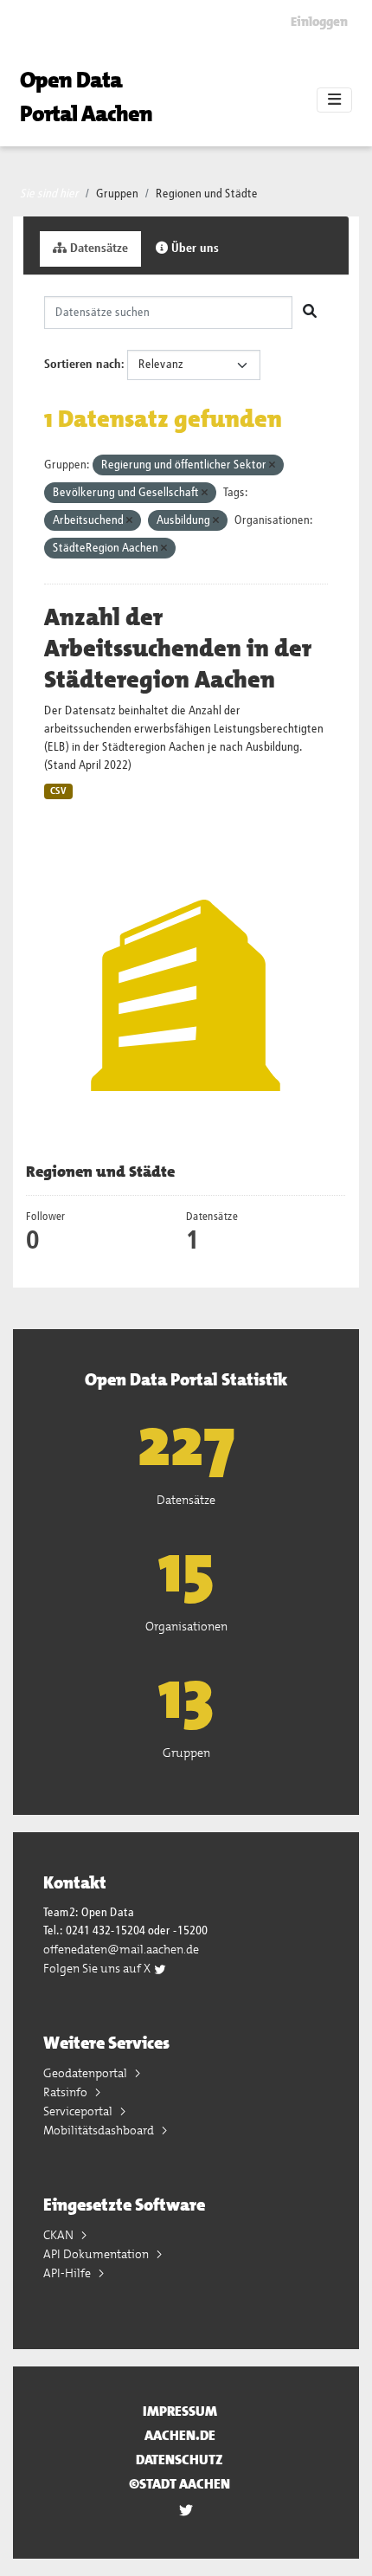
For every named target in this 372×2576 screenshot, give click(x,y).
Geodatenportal (87, 2073)
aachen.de (180, 2435)
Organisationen (186, 1626)
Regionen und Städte (207, 194)
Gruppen (117, 194)
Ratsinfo (67, 2092)
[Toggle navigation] (334, 100)
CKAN (60, 2235)
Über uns (193, 249)
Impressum (180, 2411)
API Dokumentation (97, 2254)
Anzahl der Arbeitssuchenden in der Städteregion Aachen (178, 649)
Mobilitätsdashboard (100, 2130)
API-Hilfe (68, 2273)
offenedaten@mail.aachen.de (121, 1949)
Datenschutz (180, 2460)
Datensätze (97, 249)
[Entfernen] (272, 465)
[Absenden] (310, 313)
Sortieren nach (83, 365)
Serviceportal (79, 2111)
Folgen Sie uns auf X (98, 1968)
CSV (58, 791)
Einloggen (319, 22)
